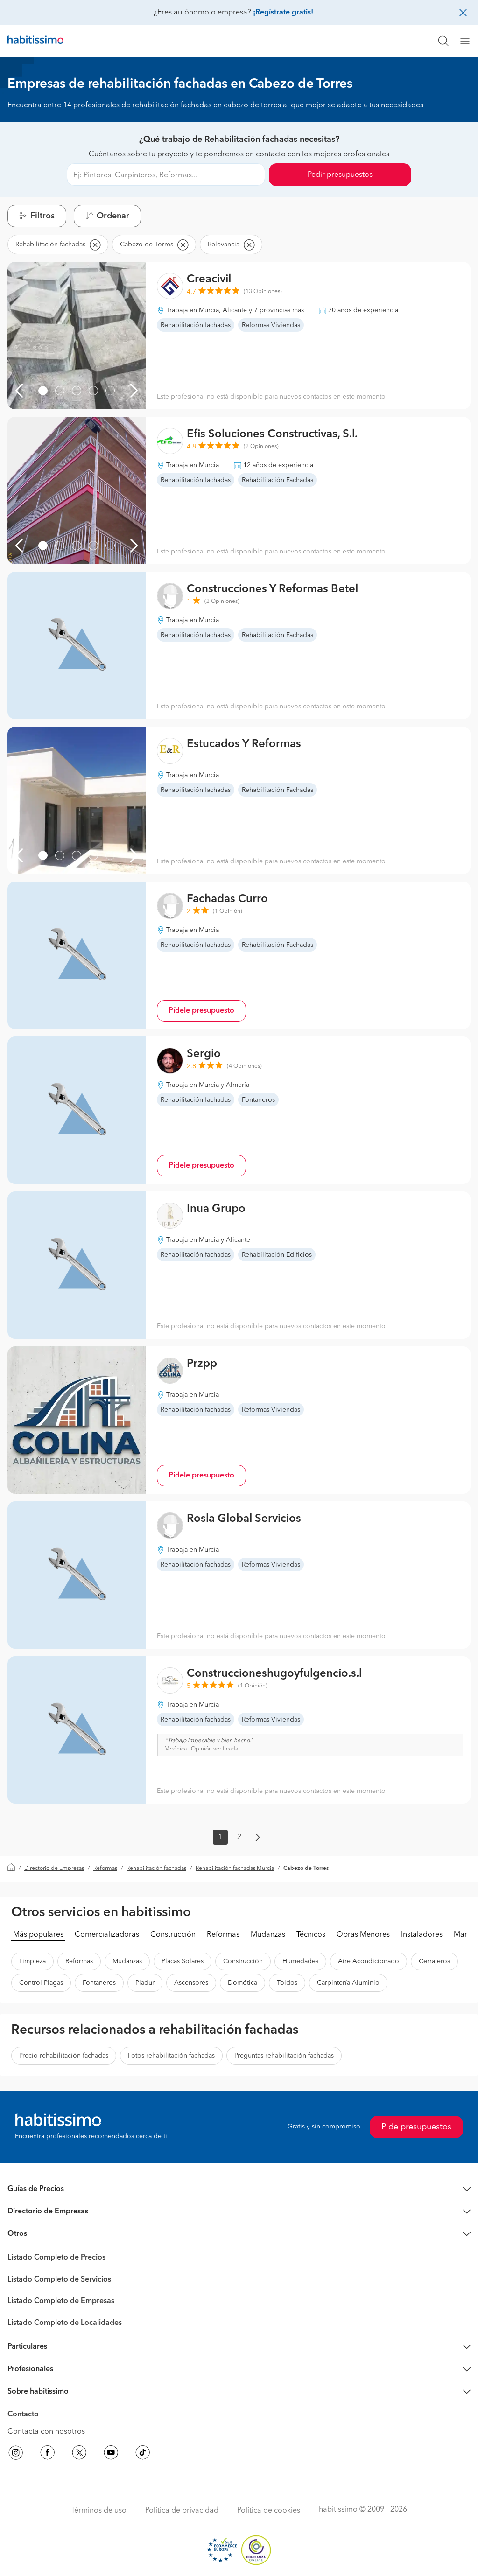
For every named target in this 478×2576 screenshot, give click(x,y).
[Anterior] (19, 391)
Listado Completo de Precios (56, 2258)
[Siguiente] (134, 391)
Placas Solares (183, 1961)
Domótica (243, 1983)
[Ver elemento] (43, 391)
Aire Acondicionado (369, 1961)
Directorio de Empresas (54, 1869)
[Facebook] (48, 2454)
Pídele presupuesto (201, 1011)
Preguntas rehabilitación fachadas (284, 2056)
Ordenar (113, 216)
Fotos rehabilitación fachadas (171, 2056)
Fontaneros (99, 1983)
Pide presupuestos (416, 2127)
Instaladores (422, 1935)
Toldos (287, 1983)
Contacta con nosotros (46, 2432)
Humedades (300, 1961)
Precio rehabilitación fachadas (64, 2056)
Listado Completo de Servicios (59, 2280)
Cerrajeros (434, 1961)
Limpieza (32, 1961)
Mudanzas (268, 1935)
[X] (79, 2454)
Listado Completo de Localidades (65, 2323)
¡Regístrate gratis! (283, 13)
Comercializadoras (107, 1935)
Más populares (38, 1935)
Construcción (173, 1935)
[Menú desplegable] (469, 41)
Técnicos (311, 1935)
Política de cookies (269, 2511)
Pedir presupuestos (340, 175)
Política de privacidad (182, 2511)
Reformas (105, 1869)
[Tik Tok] (143, 2454)
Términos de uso (99, 2511)
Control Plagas (41, 1983)
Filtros (42, 216)
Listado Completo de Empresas (61, 2301)
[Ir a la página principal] (35, 41)
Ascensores (191, 1983)
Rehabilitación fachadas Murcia (235, 1869)
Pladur (145, 1983)
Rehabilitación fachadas (156, 1869)
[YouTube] (111, 2454)
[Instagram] (16, 2454)
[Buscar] (443, 41)
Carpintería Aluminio (348, 1983)
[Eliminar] (95, 245)
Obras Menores (363, 1935)
